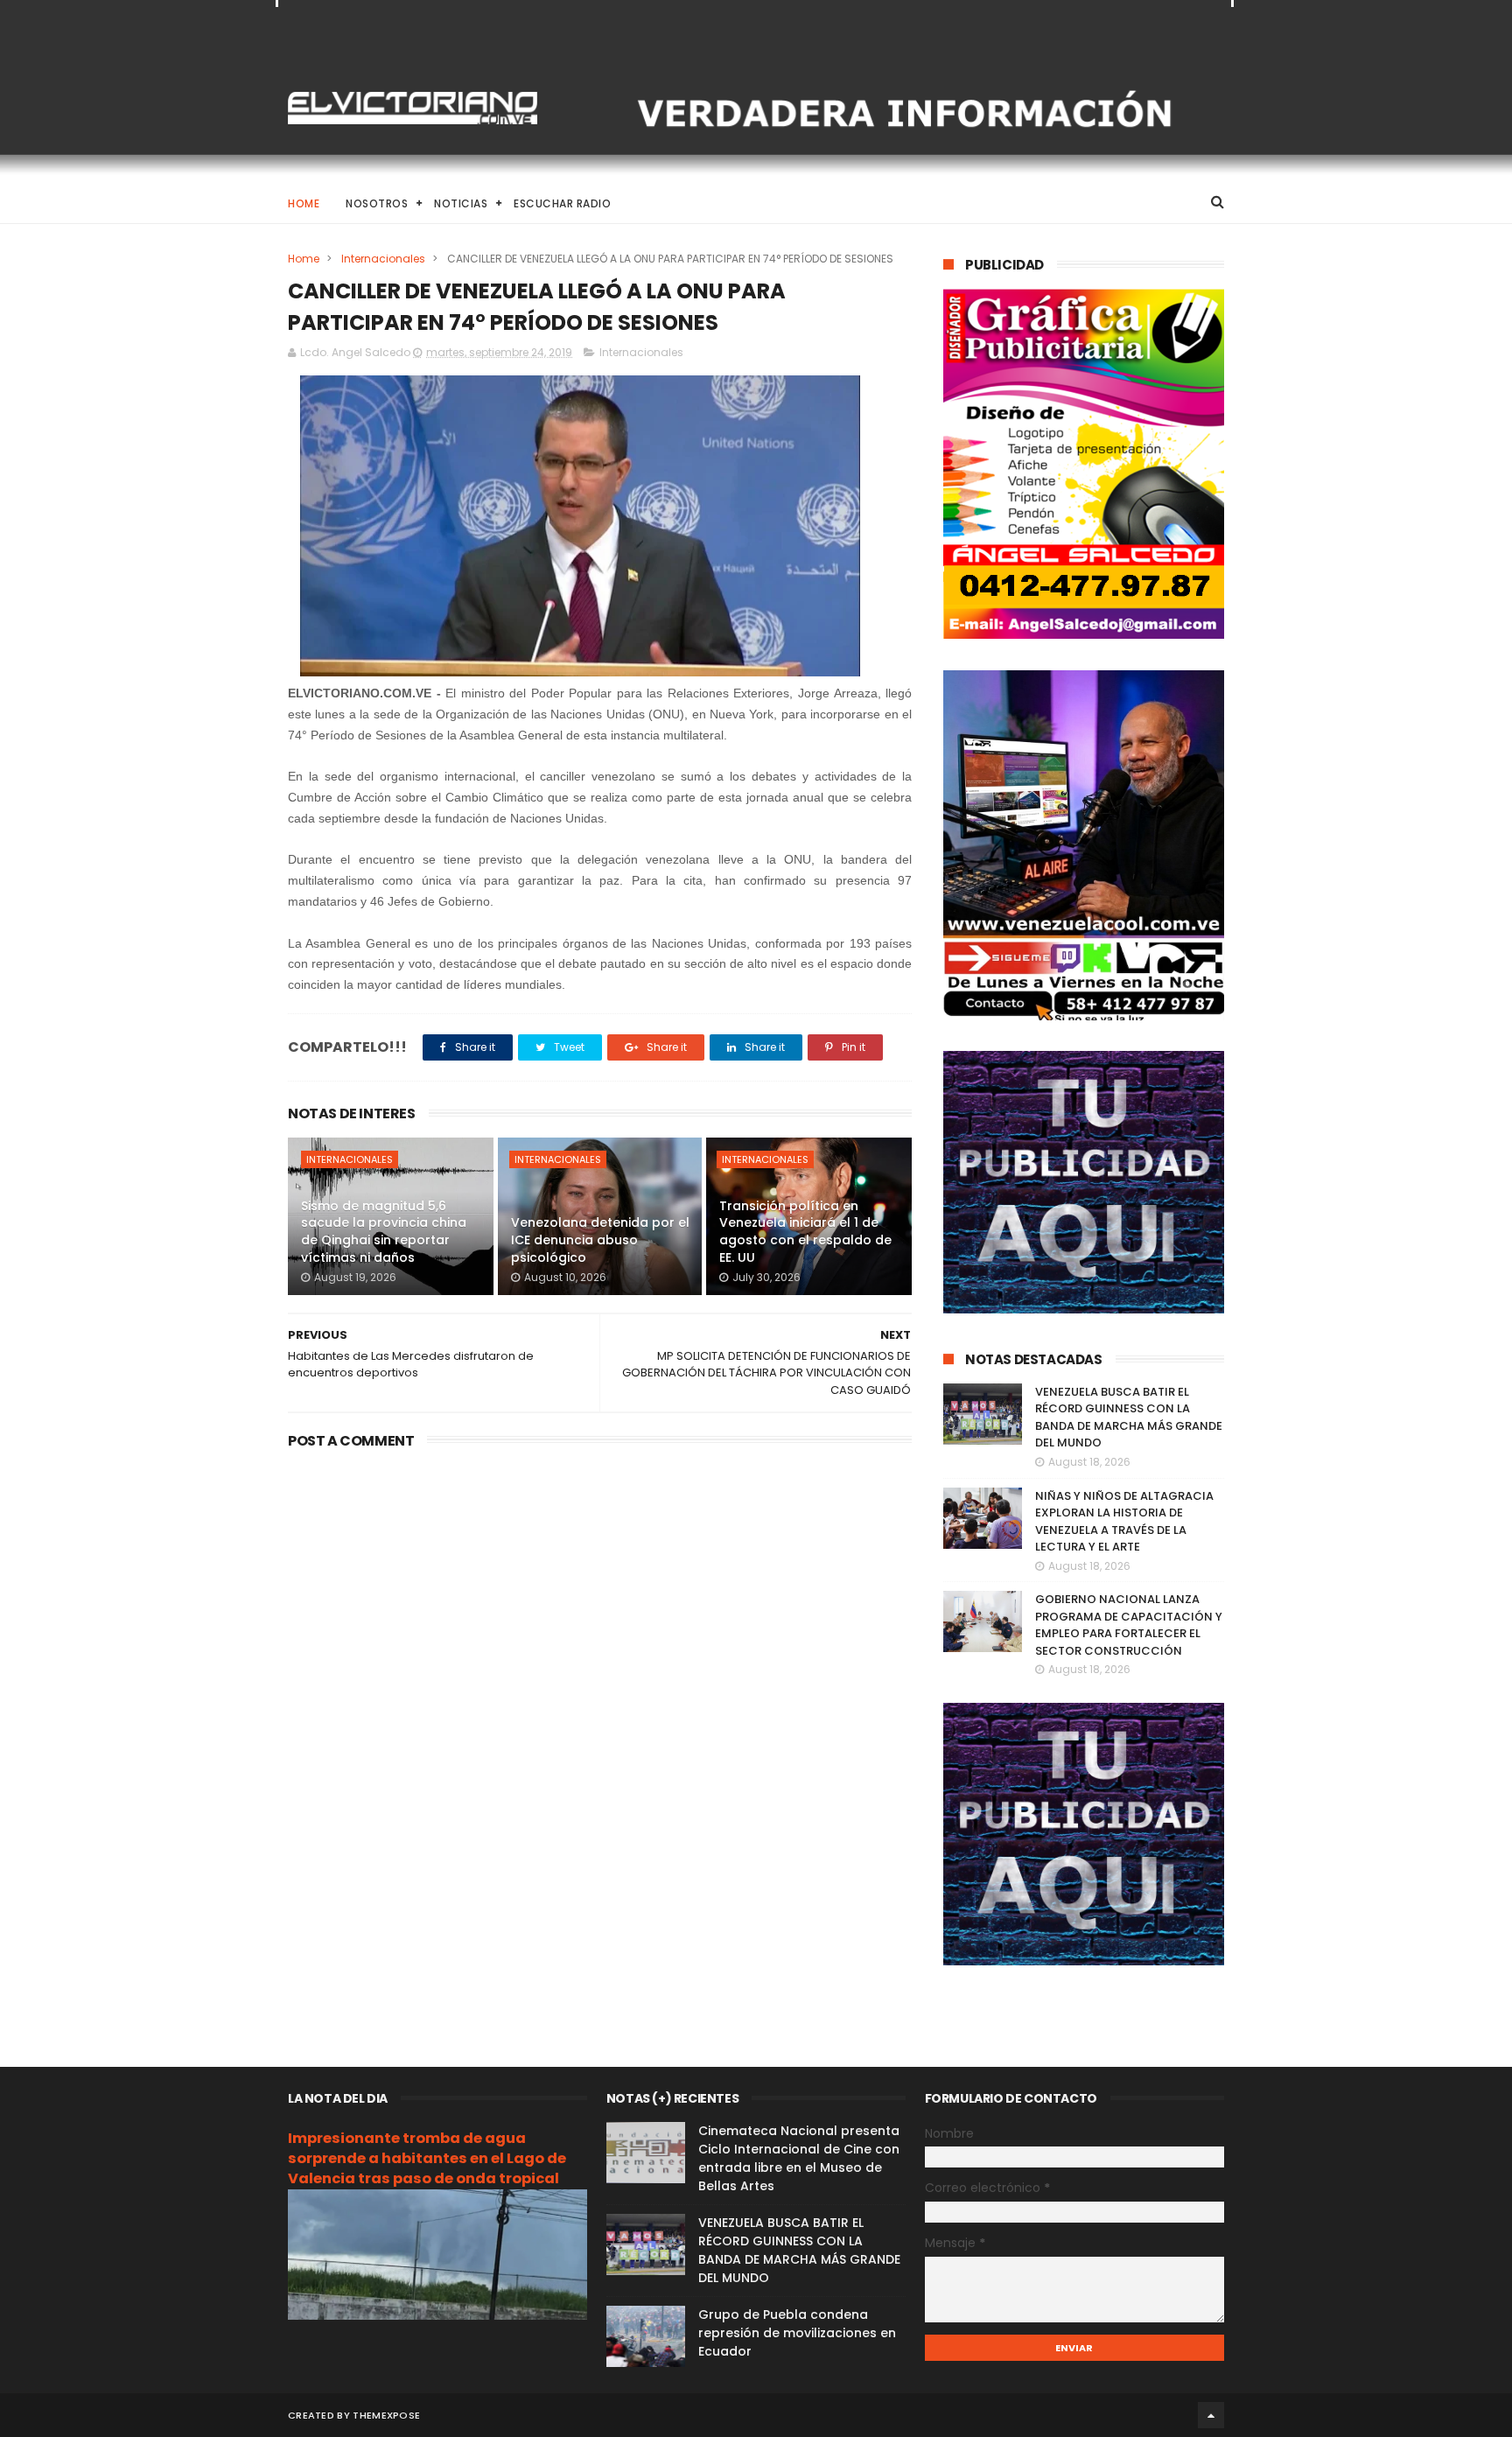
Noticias (461, 203)
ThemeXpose (386, 2415)
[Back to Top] (1211, 2415)
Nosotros (377, 203)
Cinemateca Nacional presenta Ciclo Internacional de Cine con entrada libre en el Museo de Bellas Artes (799, 2158)
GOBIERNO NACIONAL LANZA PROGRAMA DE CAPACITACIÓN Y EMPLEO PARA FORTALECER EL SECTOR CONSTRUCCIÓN (1129, 1625)
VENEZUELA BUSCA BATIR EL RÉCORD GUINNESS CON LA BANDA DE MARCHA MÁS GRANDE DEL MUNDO (1129, 1418)
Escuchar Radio (562, 203)
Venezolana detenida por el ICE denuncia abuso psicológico (600, 1240)
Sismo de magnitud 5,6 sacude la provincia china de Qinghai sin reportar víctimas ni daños (384, 1232)
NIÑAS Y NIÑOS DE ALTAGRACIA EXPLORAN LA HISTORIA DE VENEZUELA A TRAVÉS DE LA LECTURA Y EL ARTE (1124, 1522)
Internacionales (383, 259)
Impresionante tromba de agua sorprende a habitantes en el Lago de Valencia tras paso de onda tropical (427, 2158)
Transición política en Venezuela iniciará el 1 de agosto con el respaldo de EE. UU (805, 1232)
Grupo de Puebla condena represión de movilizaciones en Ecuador (797, 2333)
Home (304, 203)
